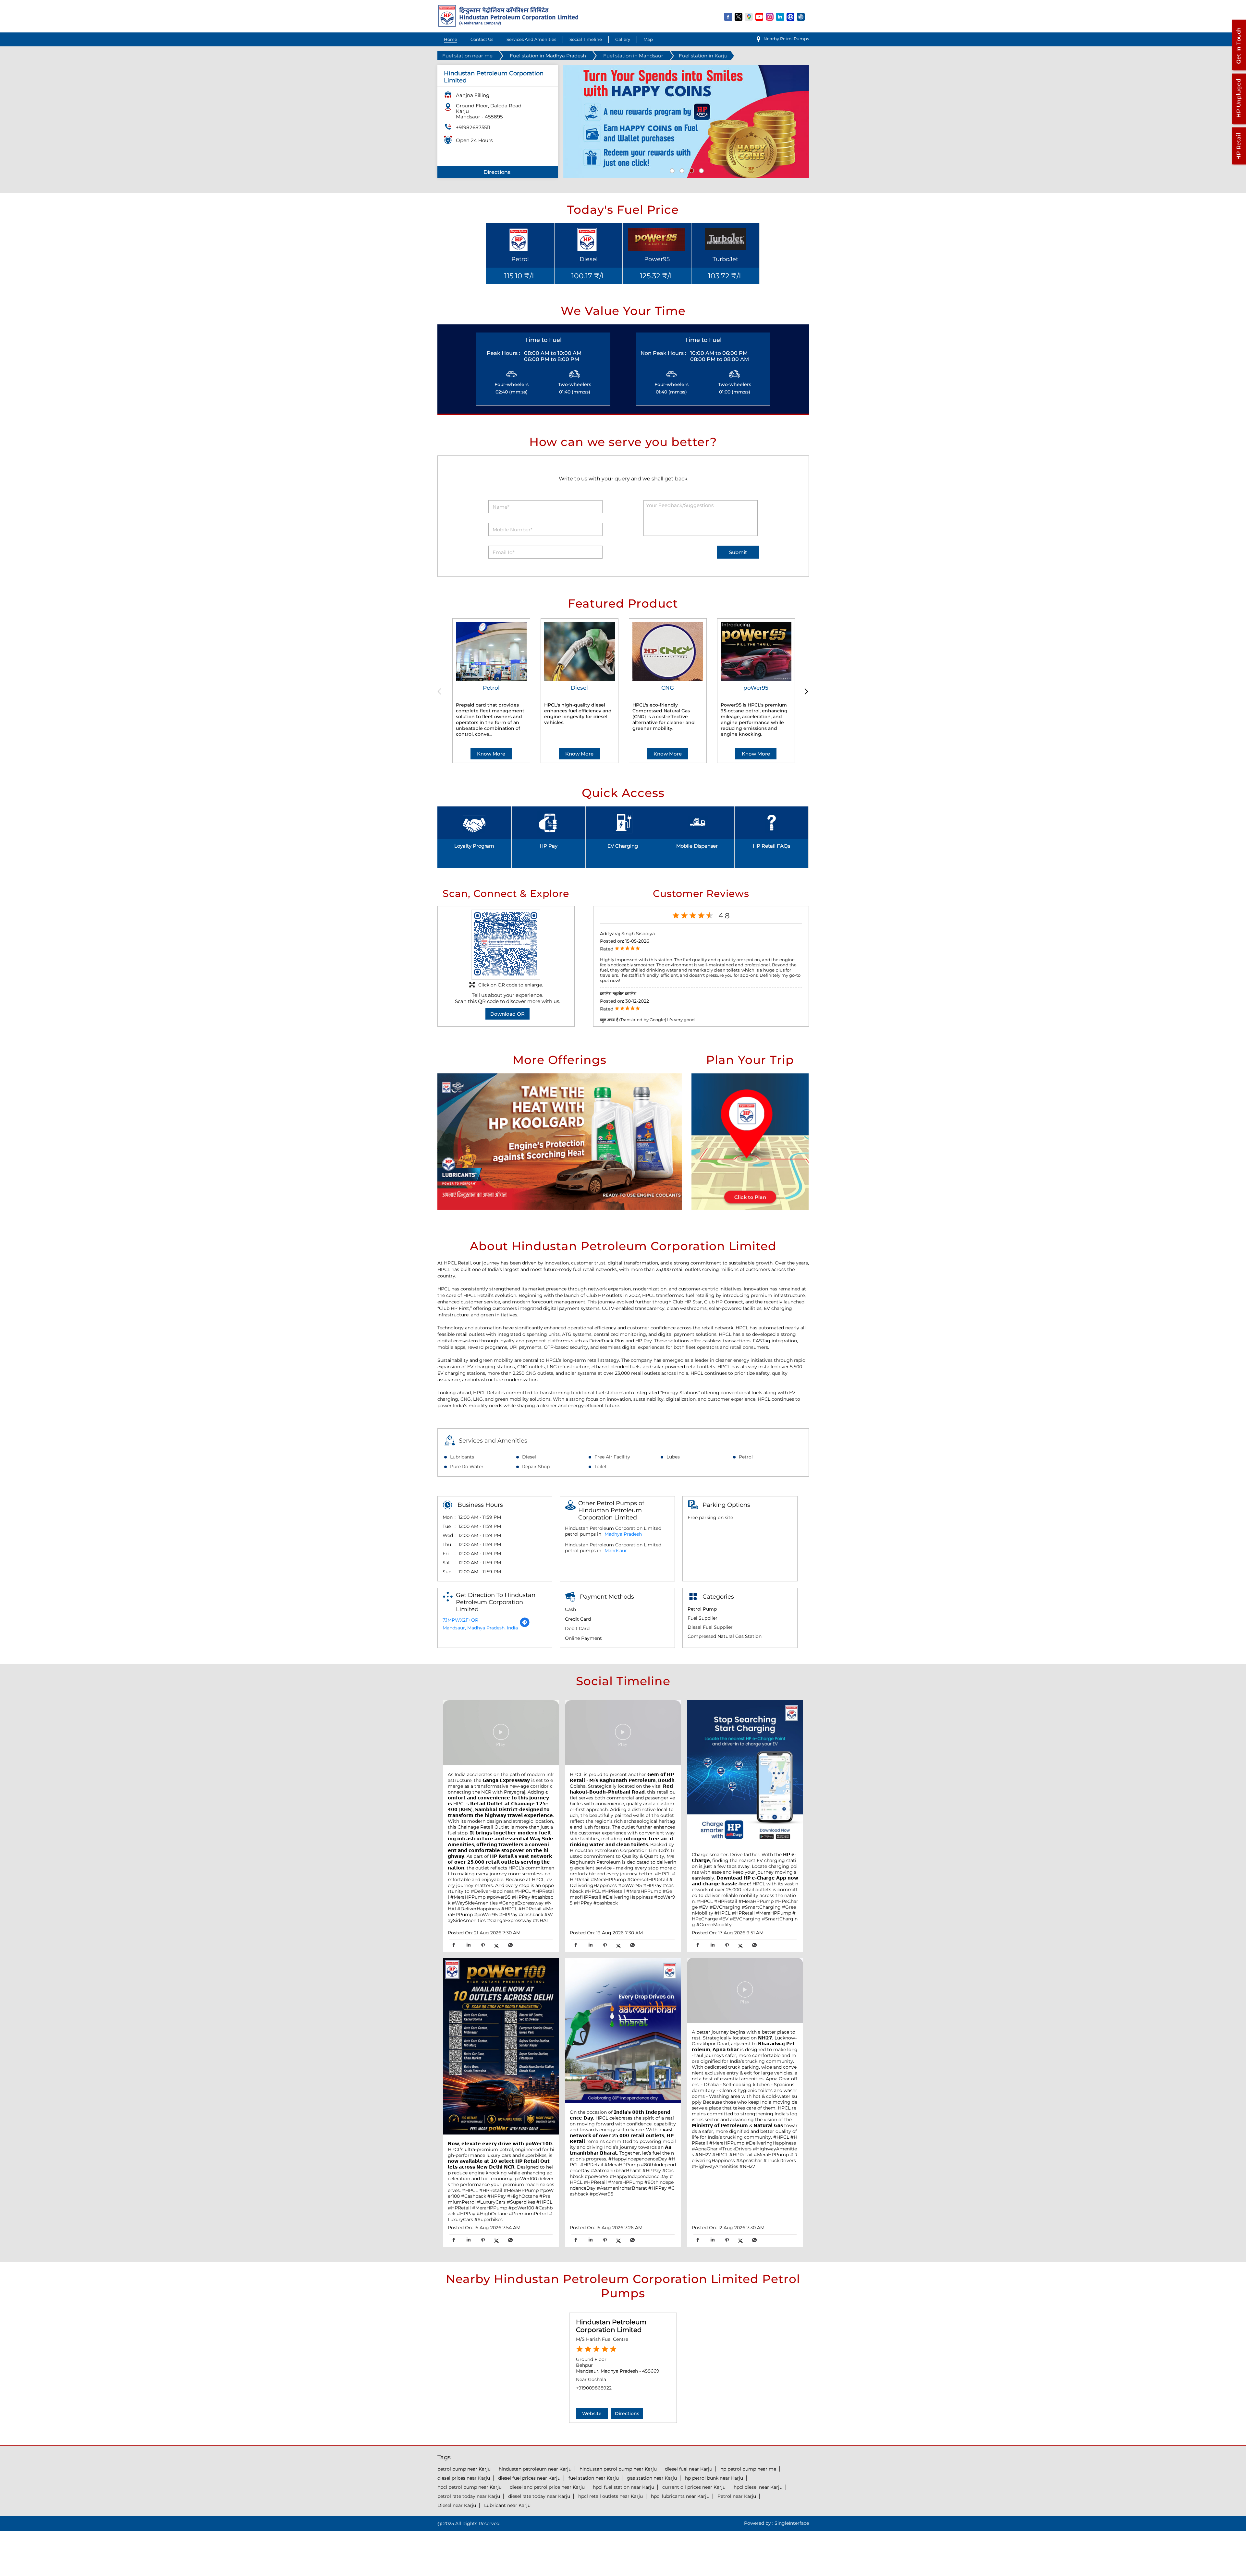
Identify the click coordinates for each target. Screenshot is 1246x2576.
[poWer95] (756, 652)
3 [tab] (691, 170)
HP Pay (549, 846)
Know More (491, 754)
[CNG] (668, 652)
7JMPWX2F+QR (460, 1620)
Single (792, 2523)
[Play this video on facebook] (501, 1735)
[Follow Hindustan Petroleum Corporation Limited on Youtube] (760, 17)
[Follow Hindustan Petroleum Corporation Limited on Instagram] (770, 17)
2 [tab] (681, 170)
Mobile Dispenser (697, 846)
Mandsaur (616, 1551)
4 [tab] (701, 170)
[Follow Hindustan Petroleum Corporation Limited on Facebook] (728, 17)
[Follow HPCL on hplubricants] (801, 17)
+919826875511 (473, 127)
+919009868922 (594, 2388)
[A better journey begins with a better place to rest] (745, 1991)
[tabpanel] (686, 121)
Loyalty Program (474, 846)
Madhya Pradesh (623, 1534)
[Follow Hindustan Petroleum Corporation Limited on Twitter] (739, 17)
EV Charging (623, 846)
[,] (501, 2047)
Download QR (507, 1014)
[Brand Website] (791, 17)
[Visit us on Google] (749, 17)
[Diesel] (580, 652)
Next (805, 692)
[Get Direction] (525, 1626)
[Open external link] (1239, 70)
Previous (441, 692)
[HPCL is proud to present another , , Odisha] (623, 1734)
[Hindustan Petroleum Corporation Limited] (508, 25)
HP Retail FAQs (771, 846)
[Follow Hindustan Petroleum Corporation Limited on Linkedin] (780, 17)
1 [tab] (671, 170)
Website (592, 2413)
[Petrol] (491, 652)
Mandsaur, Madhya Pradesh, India (480, 1628)
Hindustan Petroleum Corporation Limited (611, 2326)
